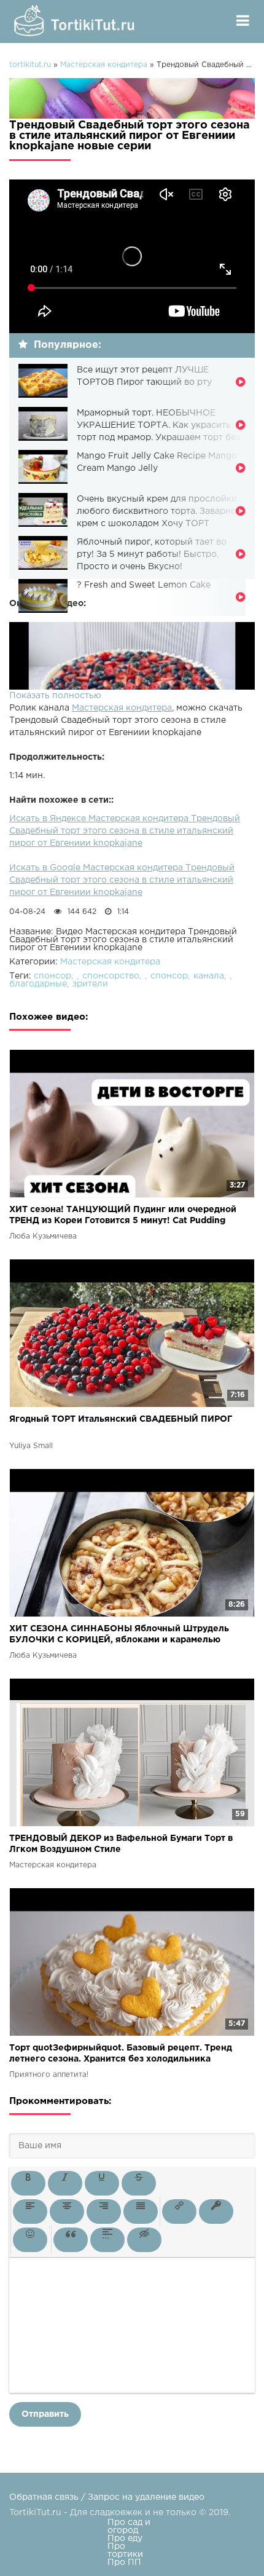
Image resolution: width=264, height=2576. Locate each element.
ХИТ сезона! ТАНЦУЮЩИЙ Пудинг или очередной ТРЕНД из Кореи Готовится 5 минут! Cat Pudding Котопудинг (123, 1216)
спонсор (52, 976)
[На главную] (77, 22)
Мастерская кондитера (122, 708)
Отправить (45, 2414)
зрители (90, 984)
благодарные (38, 984)
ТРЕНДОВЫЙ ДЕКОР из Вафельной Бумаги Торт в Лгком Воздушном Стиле (121, 1844)
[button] (28, 2183)
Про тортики (125, 2550)
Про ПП (124, 2562)
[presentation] (28, 2183)
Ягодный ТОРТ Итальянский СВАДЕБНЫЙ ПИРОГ (121, 1419)
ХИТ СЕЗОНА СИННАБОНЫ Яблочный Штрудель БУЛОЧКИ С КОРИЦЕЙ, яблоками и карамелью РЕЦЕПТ (119, 1635)
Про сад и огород (129, 2527)
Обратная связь (44, 2497)
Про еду (125, 2539)
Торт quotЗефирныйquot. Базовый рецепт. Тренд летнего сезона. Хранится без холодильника (121, 2054)
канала (209, 976)
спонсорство (111, 976)
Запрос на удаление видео (146, 2497)
